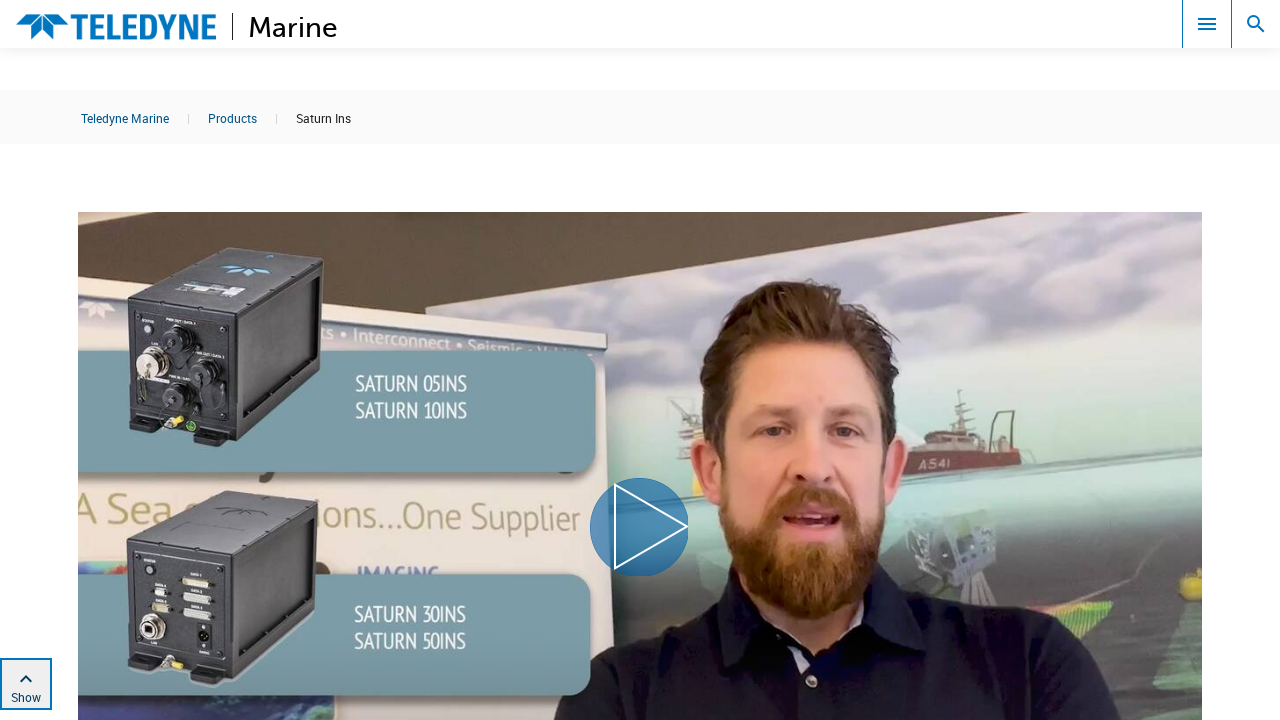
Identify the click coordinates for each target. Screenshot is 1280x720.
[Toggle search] (1256, 24)
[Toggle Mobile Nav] (1207, 24)
